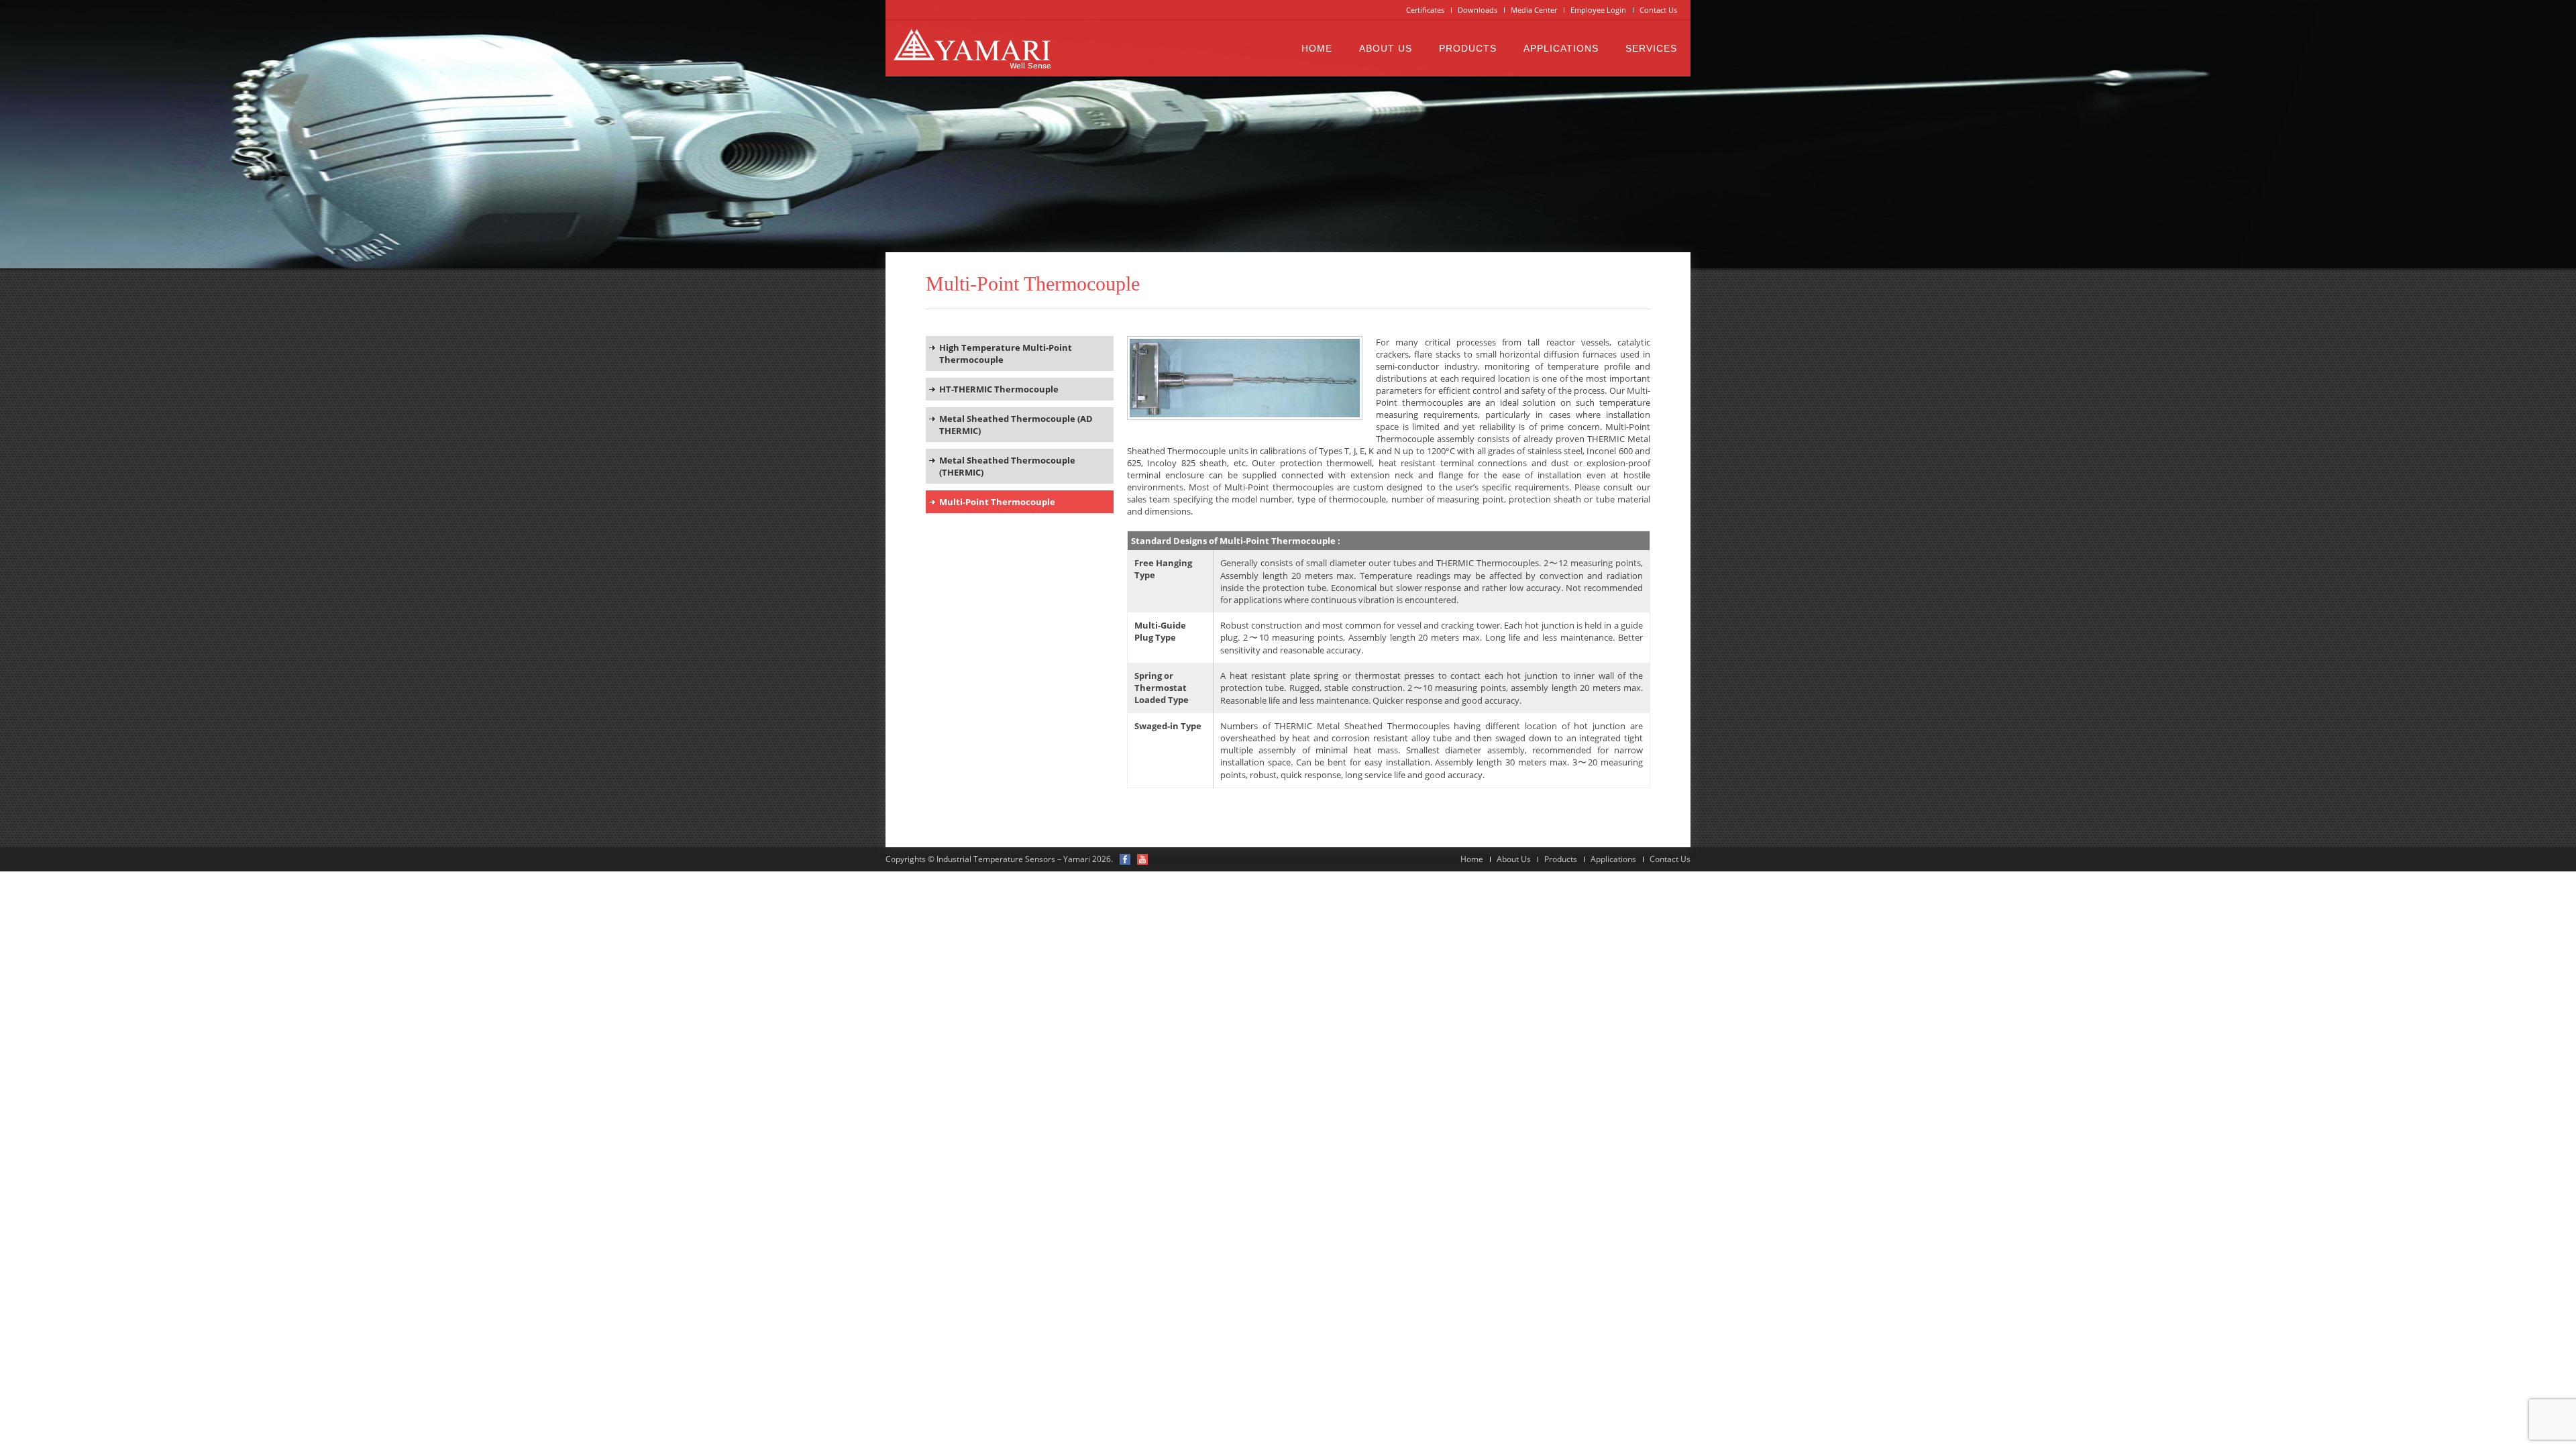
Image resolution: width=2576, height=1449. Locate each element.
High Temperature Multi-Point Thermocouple (1006, 354)
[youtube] (1142, 859)
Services (1651, 48)
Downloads (1478, 10)
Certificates (1425, 10)
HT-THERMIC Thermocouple (999, 389)
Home (1317, 48)
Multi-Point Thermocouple (997, 502)
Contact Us (1658, 10)
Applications (1561, 48)
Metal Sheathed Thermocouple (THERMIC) (1007, 466)
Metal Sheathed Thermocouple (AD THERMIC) (1016, 425)
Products (1468, 48)
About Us (1386, 48)
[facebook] (1125, 859)
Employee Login (1598, 10)
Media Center (1534, 10)
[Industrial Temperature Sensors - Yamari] (972, 48)
